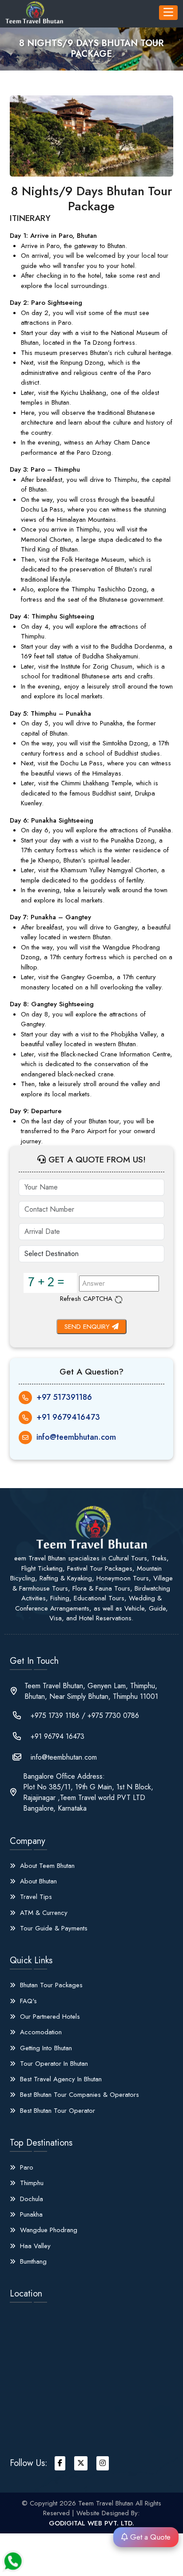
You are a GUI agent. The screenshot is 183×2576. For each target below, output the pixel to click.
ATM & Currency (43, 1913)
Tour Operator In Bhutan (53, 2064)
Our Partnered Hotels (49, 2017)
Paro (26, 2167)
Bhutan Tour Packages (50, 1985)
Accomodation (40, 2032)
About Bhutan (37, 1881)
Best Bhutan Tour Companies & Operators (78, 2095)
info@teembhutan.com (76, 1437)
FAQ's (27, 2001)
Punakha (30, 2214)
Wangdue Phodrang (48, 2230)
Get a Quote (149, 2537)
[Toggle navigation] (168, 13)
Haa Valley (34, 2246)
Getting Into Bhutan (45, 2048)
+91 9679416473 (68, 1417)
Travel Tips (35, 1897)
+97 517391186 (64, 1397)
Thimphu (31, 2183)
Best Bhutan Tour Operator (56, 2111)
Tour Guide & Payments (53, 1928)
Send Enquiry (88, 1327)
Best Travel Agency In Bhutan (60, 2079)
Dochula (30, 2199)
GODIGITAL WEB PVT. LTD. (91, 2523)
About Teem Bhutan (46, 1866)
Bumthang (32, 2261)
